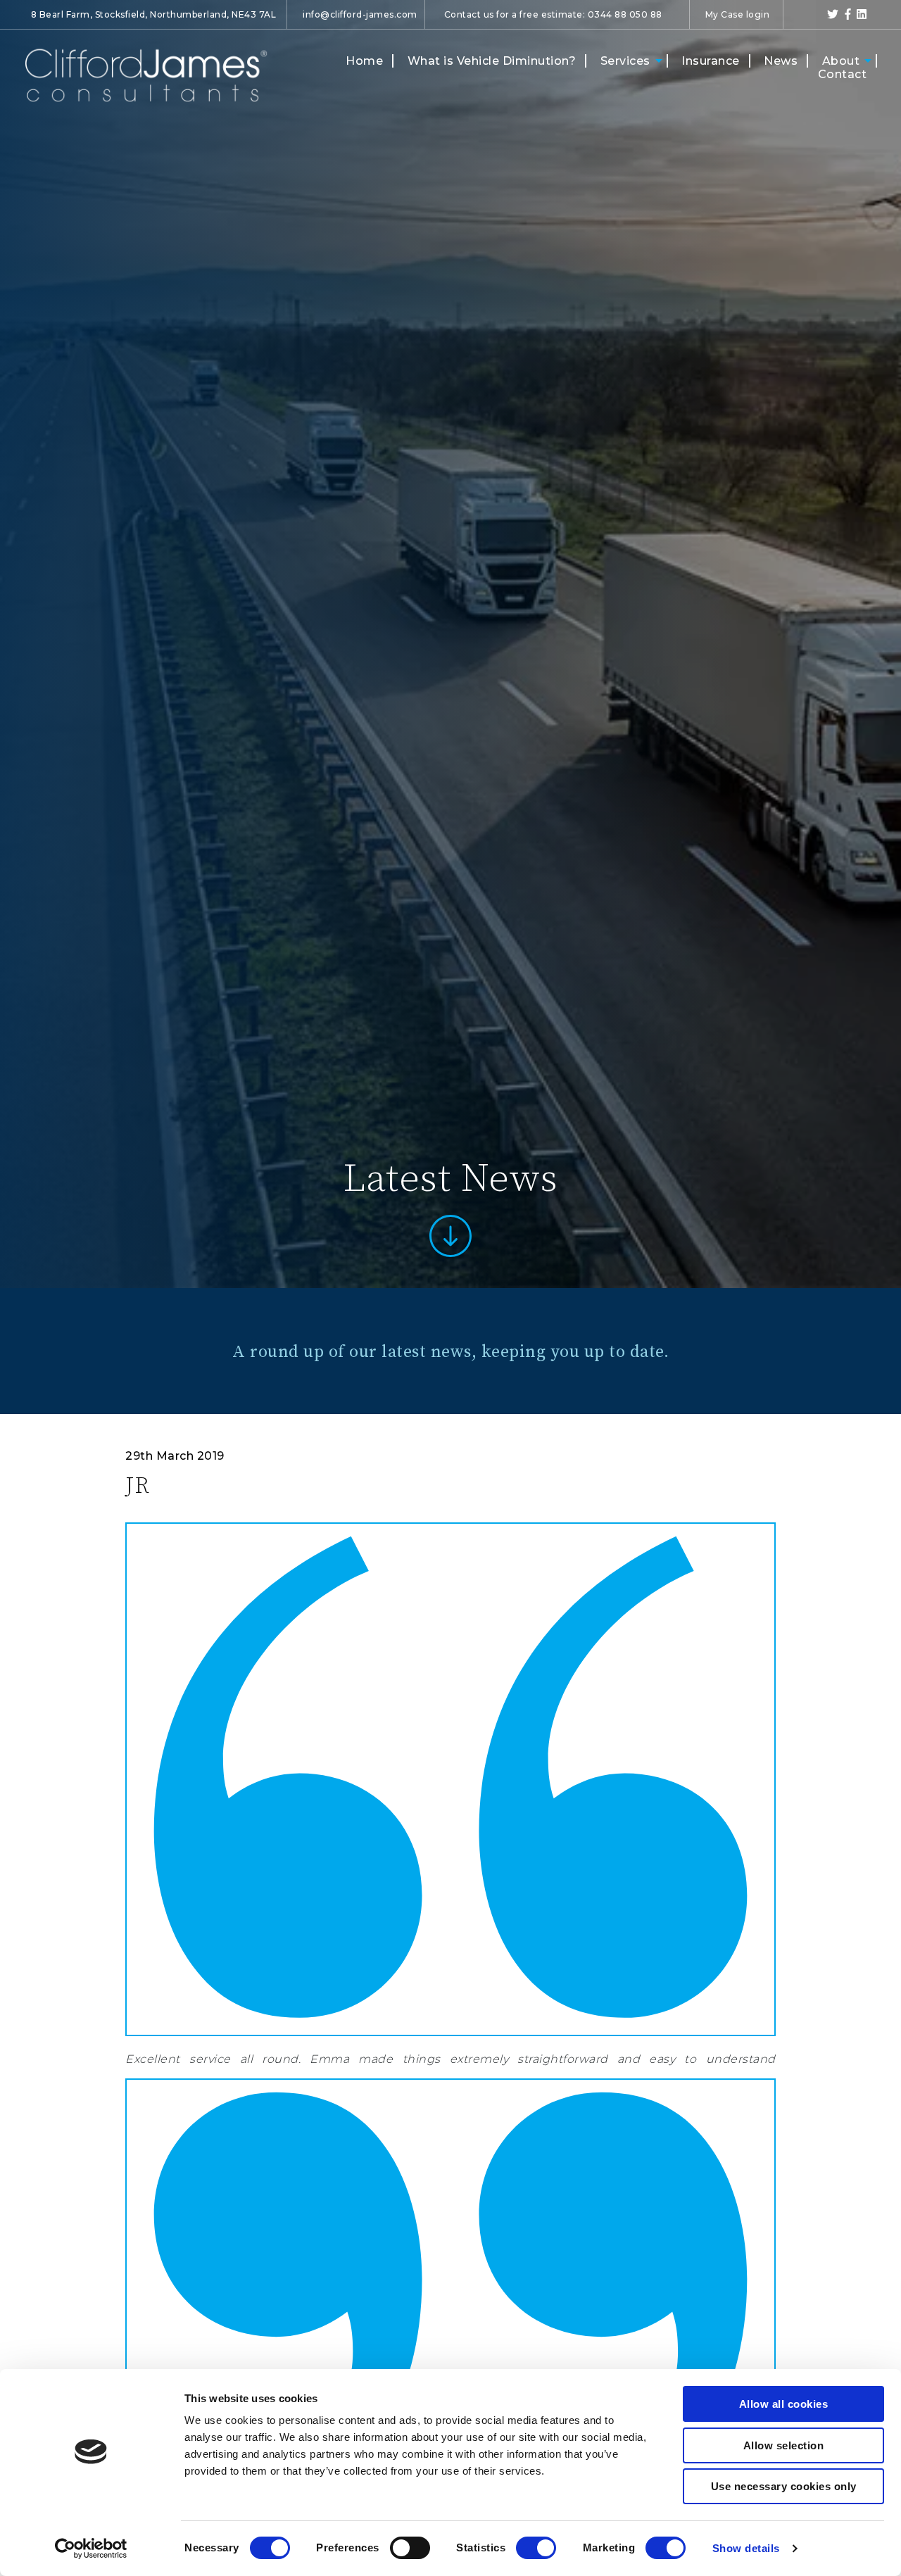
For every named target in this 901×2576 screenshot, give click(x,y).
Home (364, 61)
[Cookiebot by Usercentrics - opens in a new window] (91, 2549)
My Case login (738, 14)
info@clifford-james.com (360, 14)
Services (625, 61)
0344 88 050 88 (625, 14)
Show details (746, 2548)
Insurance (711, 61)
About (841, 61)
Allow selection (784, 2445)
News (781, 61)
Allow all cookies (784, 2404)
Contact (843, 74)
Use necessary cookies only (784, 2486)
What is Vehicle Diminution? (492, 61)
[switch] (410, 2548)
